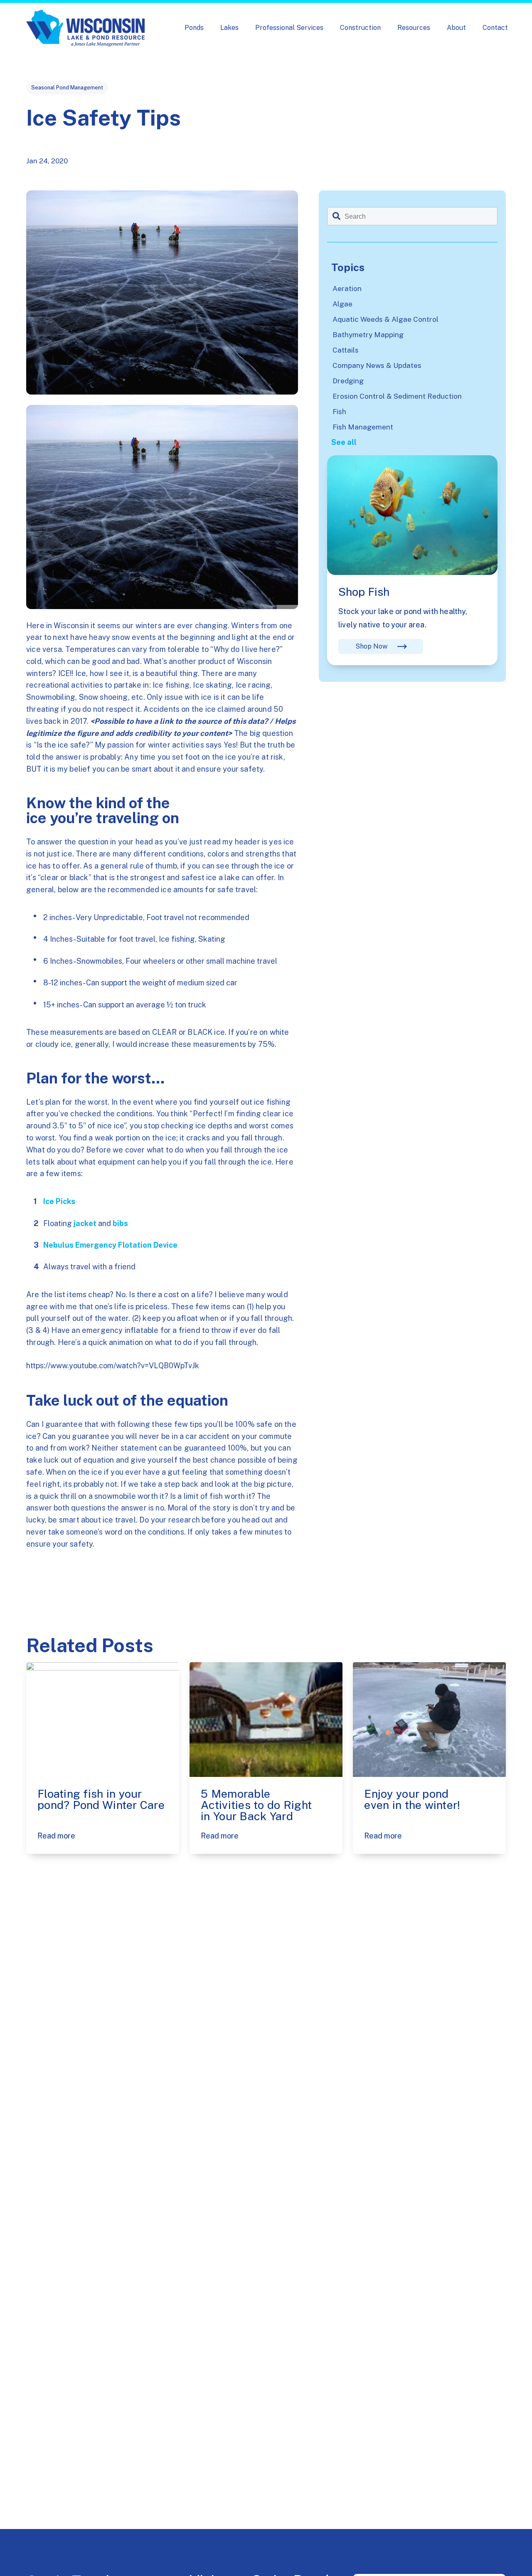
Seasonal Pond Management (67, 88)
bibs (120, 1223)
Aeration (347, 289)
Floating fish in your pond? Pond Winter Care (101, 1799)
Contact (495, 28)
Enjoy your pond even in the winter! (412, 1799)
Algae (342, 304)
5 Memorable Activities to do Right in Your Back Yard (256, 1805)
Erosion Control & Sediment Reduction (397, 396)
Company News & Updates (377, 365)
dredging (348, 381)
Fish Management (363, 427)
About (456, 28)
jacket (85, 1223)
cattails (346, 350)
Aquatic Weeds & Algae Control (385, 319)
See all (344, 442)
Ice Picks (59, 1201)
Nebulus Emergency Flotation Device (110, 1245)
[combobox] (412, 216)
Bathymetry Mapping (368, 335)
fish (339, 412)
